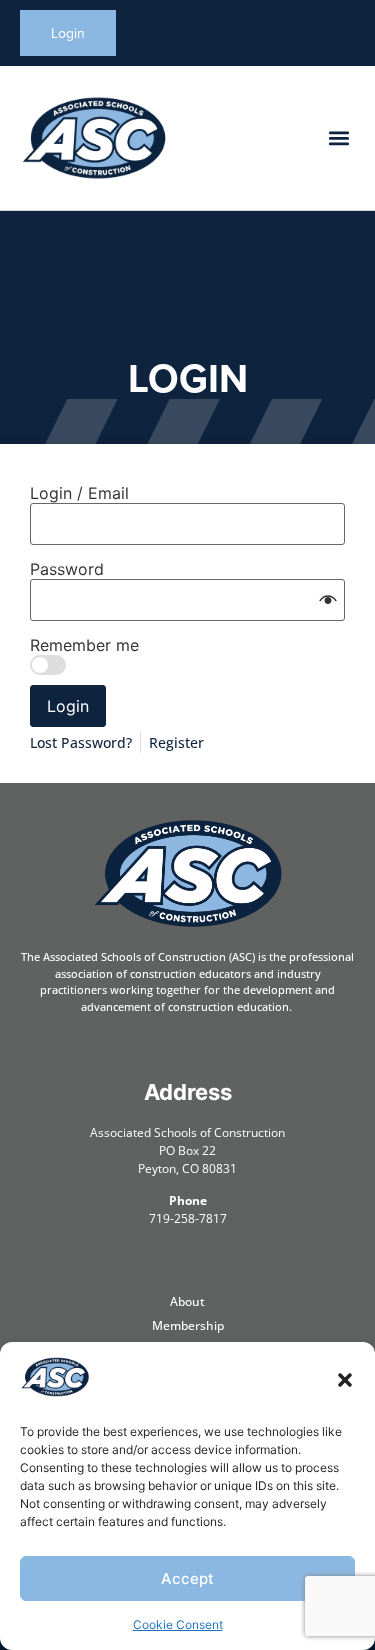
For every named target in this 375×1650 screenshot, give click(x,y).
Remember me (84, 645)
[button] (345, 1380)
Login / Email (79, 493)
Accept (187, 1578)
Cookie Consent (178, 1624)
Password (67, 569)
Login (68, 706)
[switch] (48, 665)
